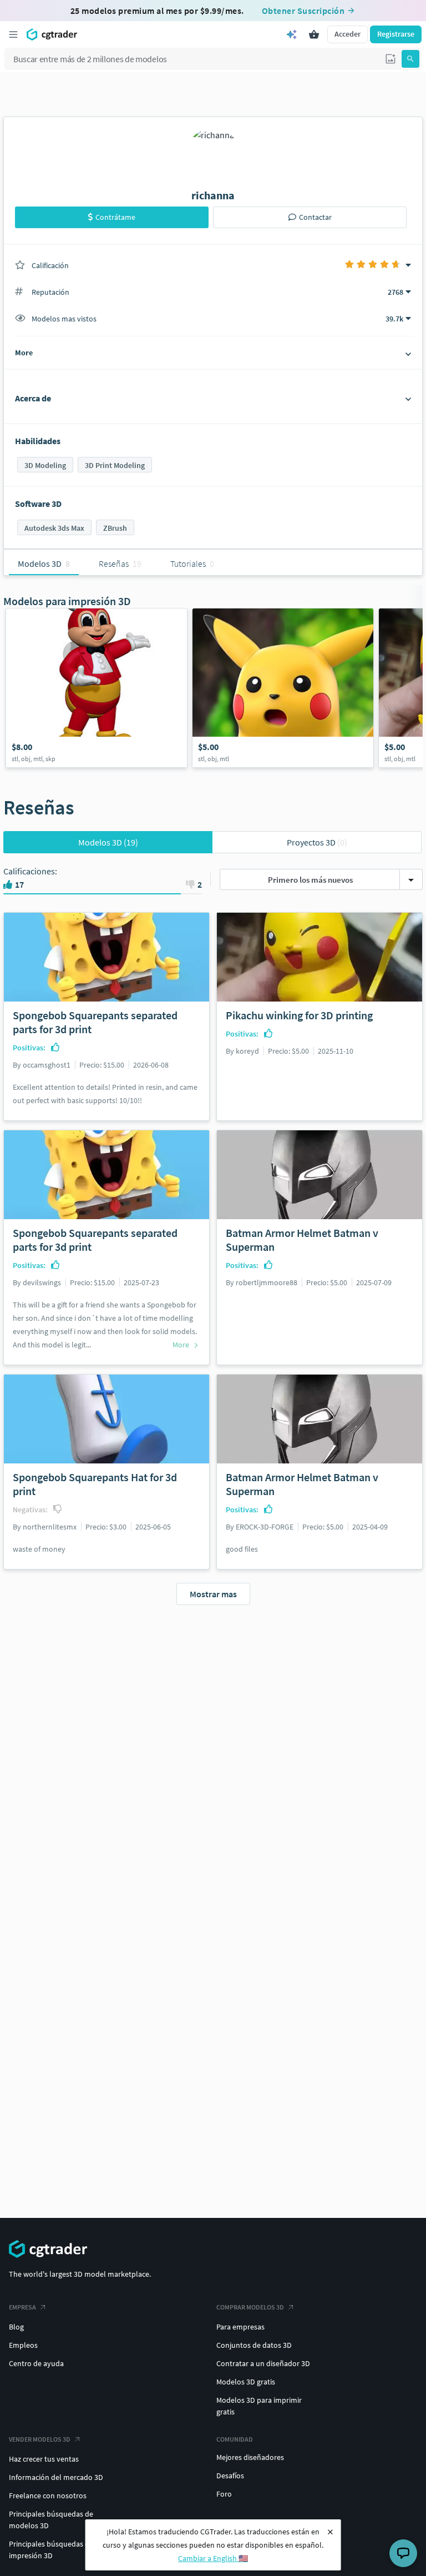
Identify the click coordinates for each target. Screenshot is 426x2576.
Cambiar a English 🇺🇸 (213, 2558)
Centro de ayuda (36, 2363)
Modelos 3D (108, 842)
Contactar (315, 217)
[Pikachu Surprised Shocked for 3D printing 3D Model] (283, 688)
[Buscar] (410, 59)
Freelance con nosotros (48, 2495)
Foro (224, 2494)
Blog (16, 2327)
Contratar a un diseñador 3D (263, 2363)
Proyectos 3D (317, 842)
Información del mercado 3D (56, 2477)
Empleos (23, 2345)
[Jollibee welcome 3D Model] (97, 688)
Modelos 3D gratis (246, 2382)
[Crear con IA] (292, 34)
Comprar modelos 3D (250, 2307)
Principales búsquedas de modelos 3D (51, 2520)
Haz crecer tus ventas (44, 2459)
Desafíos (230, 2476)
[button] (390, 59)
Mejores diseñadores (250, 2457)
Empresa (22, 2307)
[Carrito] (314, 34)
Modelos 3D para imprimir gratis (259, 2406)
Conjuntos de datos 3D (254, 2345)
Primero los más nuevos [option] (310, 880)
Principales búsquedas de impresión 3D (51, 2550)
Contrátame (115, 217)
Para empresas (240, 2327)
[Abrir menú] (13, 34)
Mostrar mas (213, 1594)
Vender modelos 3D (40, 2439)
